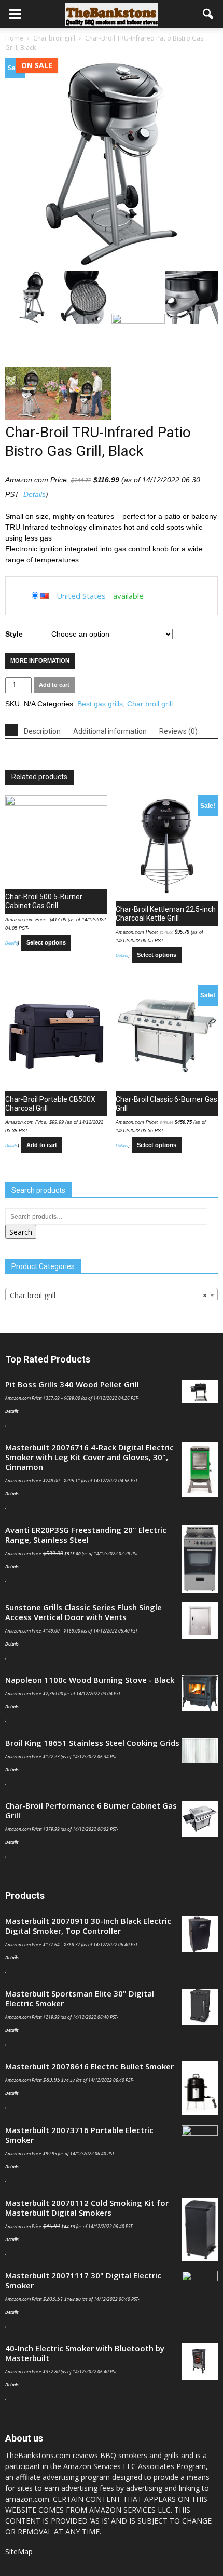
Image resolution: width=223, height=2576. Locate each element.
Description (42, 731)
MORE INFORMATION (40, 660)
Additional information (110, 731)
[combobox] (112, 1295)
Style (14, 634)
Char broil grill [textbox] (108, 1295)
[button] (208, 14)
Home (14, 38)
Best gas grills (100, 704)
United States (81, 596)
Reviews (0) (178, 731)
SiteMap (19, 2551)
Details (34, 494)
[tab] (11, 730)
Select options (46, 942)
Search (21, 1232)
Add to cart (54, 685)
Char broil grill (54, 38)
